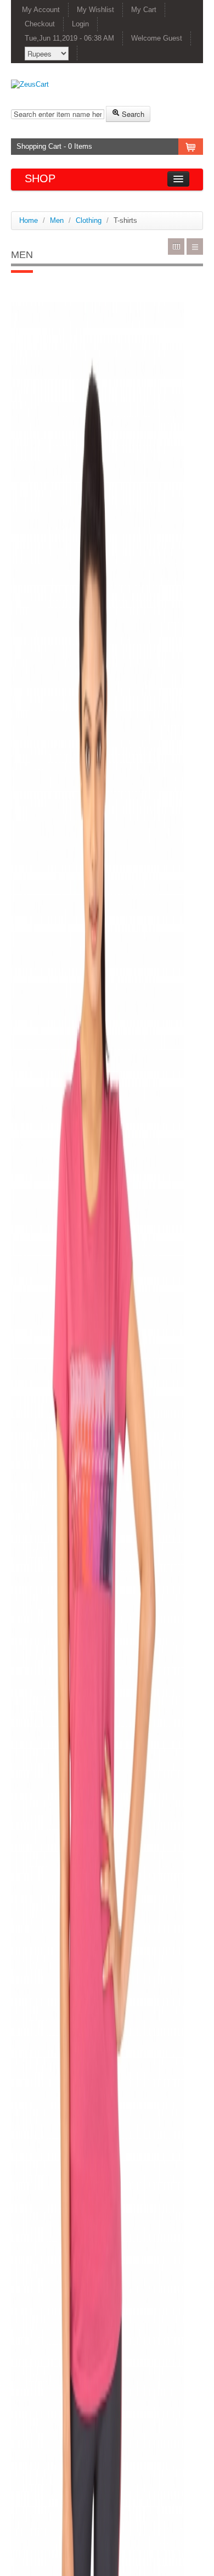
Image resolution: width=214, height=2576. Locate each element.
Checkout (40, 24)
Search (132, 114)
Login (80, 24)
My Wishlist (95, 10)
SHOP (40, 178)
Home (29, 220)
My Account (41, 10)
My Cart (144, 10)
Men (57, 220)
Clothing (89, 220)
